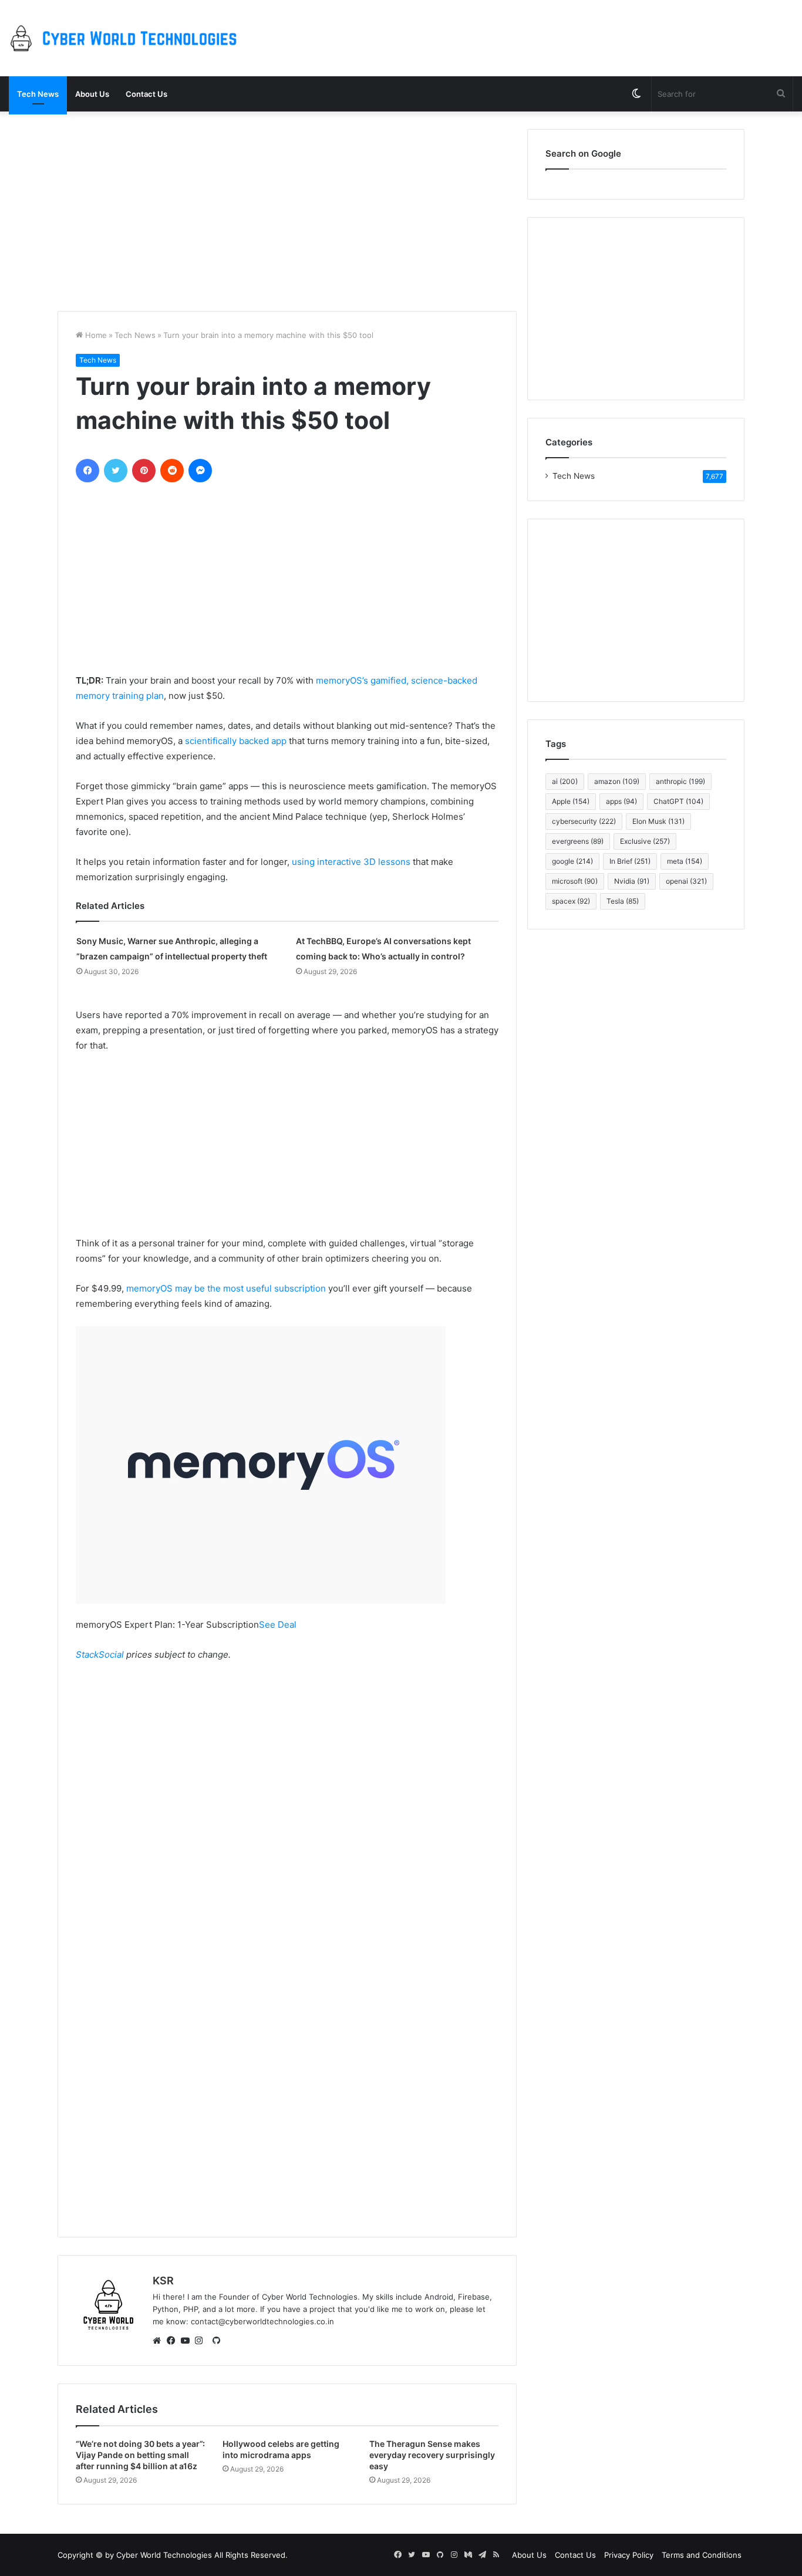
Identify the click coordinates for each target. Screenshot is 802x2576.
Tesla (623, 901)
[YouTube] (188, 2341)
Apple (571, 801)
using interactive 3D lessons (351, 862)
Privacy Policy (629, 2555)
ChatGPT (678, 801)
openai (686, 881)
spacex (571, 901)
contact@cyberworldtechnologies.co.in (262, 2321)
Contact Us (146, 94)
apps (621, 801)
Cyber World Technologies (164, 2555)
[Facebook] (174, 2341)
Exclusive (645, 841)
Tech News (38, 94)
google (572, 861)
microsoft (575, 881)
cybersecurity (584, 821)
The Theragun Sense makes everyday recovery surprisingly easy (432, 2455)
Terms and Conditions (702, 2555)
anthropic (680, 781)
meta (685, 861)
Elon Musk (658, 821)
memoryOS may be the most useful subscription (226, 1288)
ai (565, 781)
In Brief (630, 861)
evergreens (578, 841)
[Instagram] (202, 2341)
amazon (617, 781)
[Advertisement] (287, 211)
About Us (92, 94)
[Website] (160, 2341)
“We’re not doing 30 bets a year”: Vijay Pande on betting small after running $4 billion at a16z (140, 2455)
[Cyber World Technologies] (126, 38)
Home (95, 335)
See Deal (278, 1625)
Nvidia (632, 881)
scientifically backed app (236, 741)
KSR (163, 2281)
